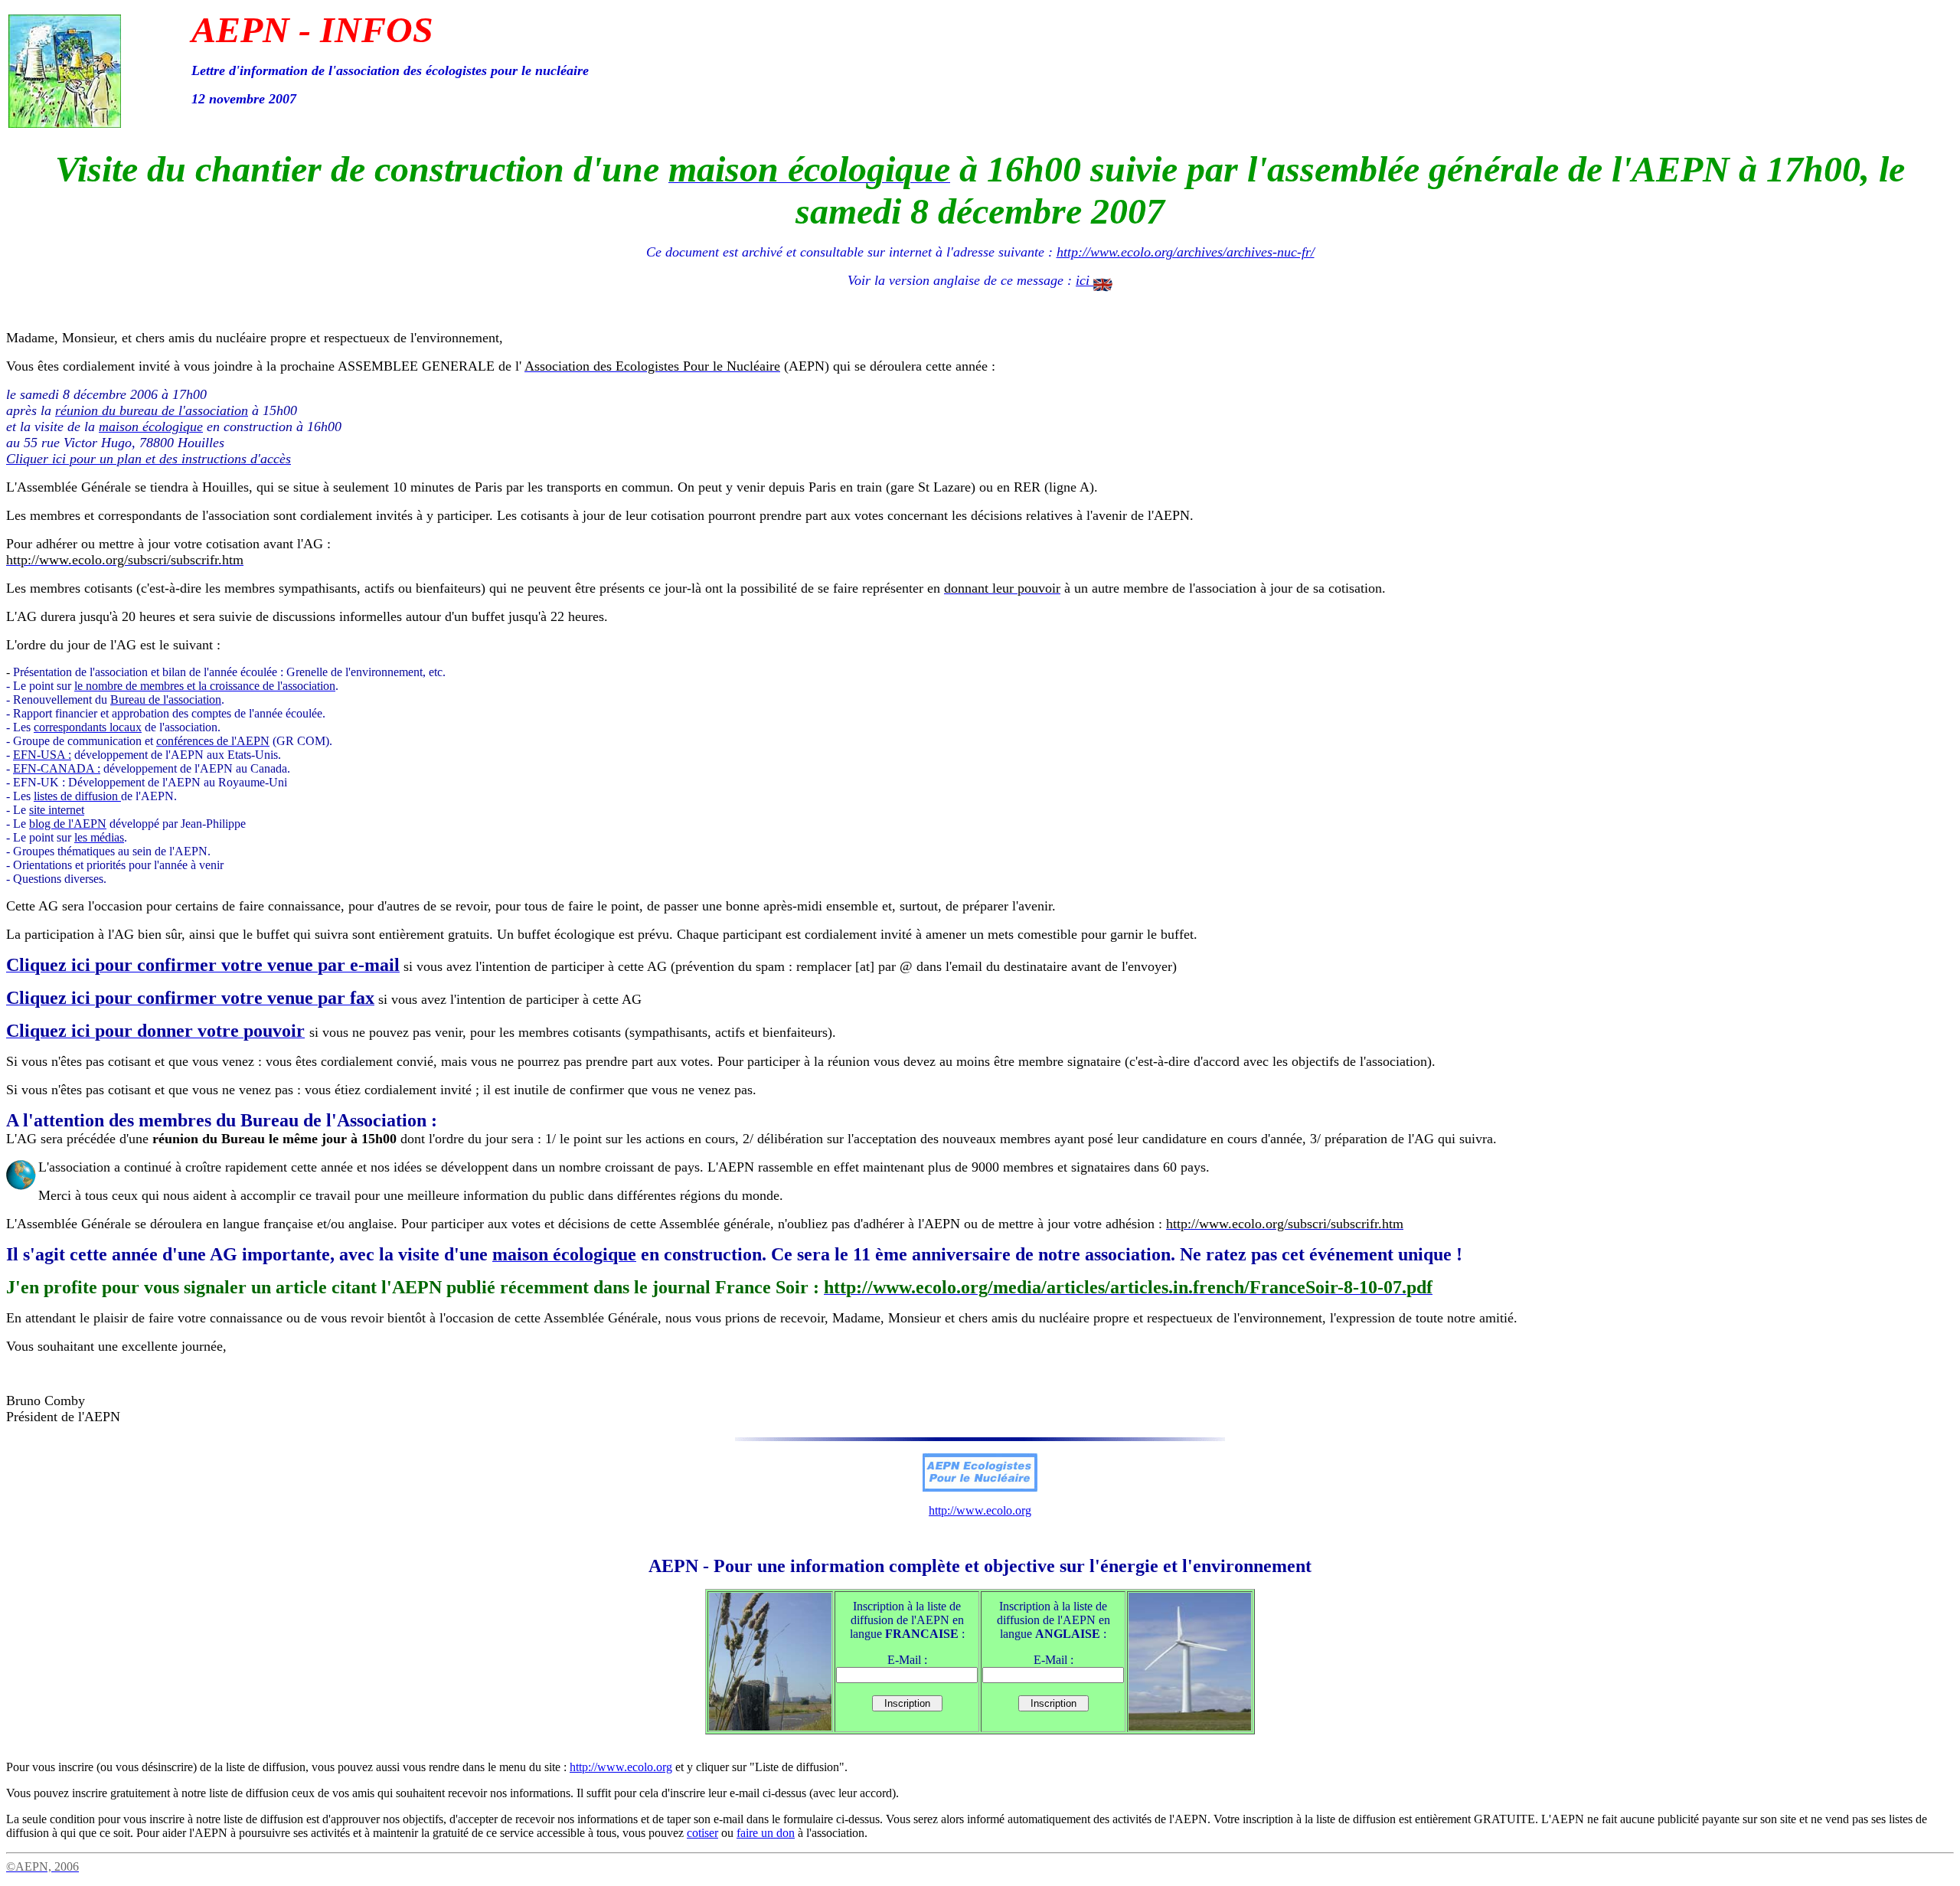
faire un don (766, 1833)
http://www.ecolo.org (980, 1510)
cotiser (702, 1833)
